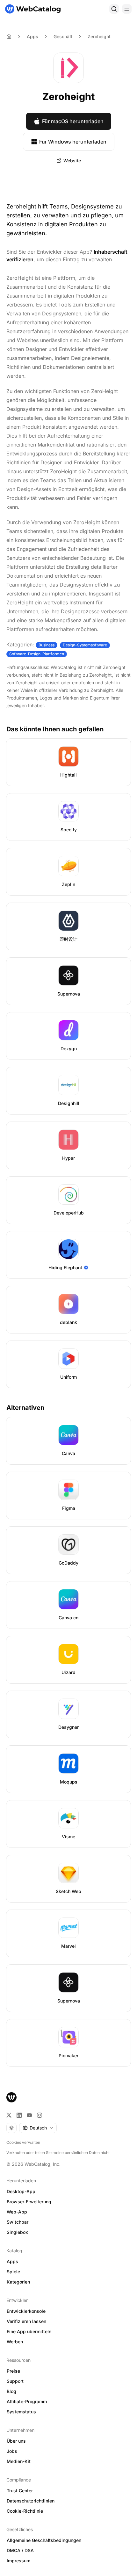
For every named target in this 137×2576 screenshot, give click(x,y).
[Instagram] (40, 2115)
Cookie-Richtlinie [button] (25, 2511)
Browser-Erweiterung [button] (29, 2202)
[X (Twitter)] (9, 2115)
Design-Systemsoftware (85, 645)
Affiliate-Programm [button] (27, 2401)
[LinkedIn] (19, 2115)
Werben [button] (15, 2342)
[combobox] (38, 2128)
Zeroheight (99, 36)
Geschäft (63, 36)
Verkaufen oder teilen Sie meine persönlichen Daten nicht (58, 2153)
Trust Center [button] (20, 2491)
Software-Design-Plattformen (37, 654)
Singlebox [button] (17, 2232)
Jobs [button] (12, 2451)
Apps (32, 36)
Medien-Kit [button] (19, 2461)
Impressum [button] (18, 2561)
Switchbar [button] (18, 2222)
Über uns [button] (16, 2441)
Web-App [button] (17, 2212)
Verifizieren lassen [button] (26, 2321)
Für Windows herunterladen (73, 142)
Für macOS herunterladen (73, 121)
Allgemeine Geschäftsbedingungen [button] (44, 2540)
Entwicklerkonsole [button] (26, 2311)
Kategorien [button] (18, 2282)
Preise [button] (13, 2371)
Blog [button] (11, 2391)
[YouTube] (29, 2115)
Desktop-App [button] (21, 2191)
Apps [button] (12, 2261)
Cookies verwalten (23, 2142)
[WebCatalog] (11, 2097)
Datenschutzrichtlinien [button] (31, 2501)
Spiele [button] (13, 2272)
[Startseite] (33, 9)
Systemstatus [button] (21, 2412)
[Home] (9, 37)
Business (47, 645)
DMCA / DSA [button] (20, 2550)
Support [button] (15, 2381)
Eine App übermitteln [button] (29, 2331)
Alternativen (25, 1408)
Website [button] (72, 161)
